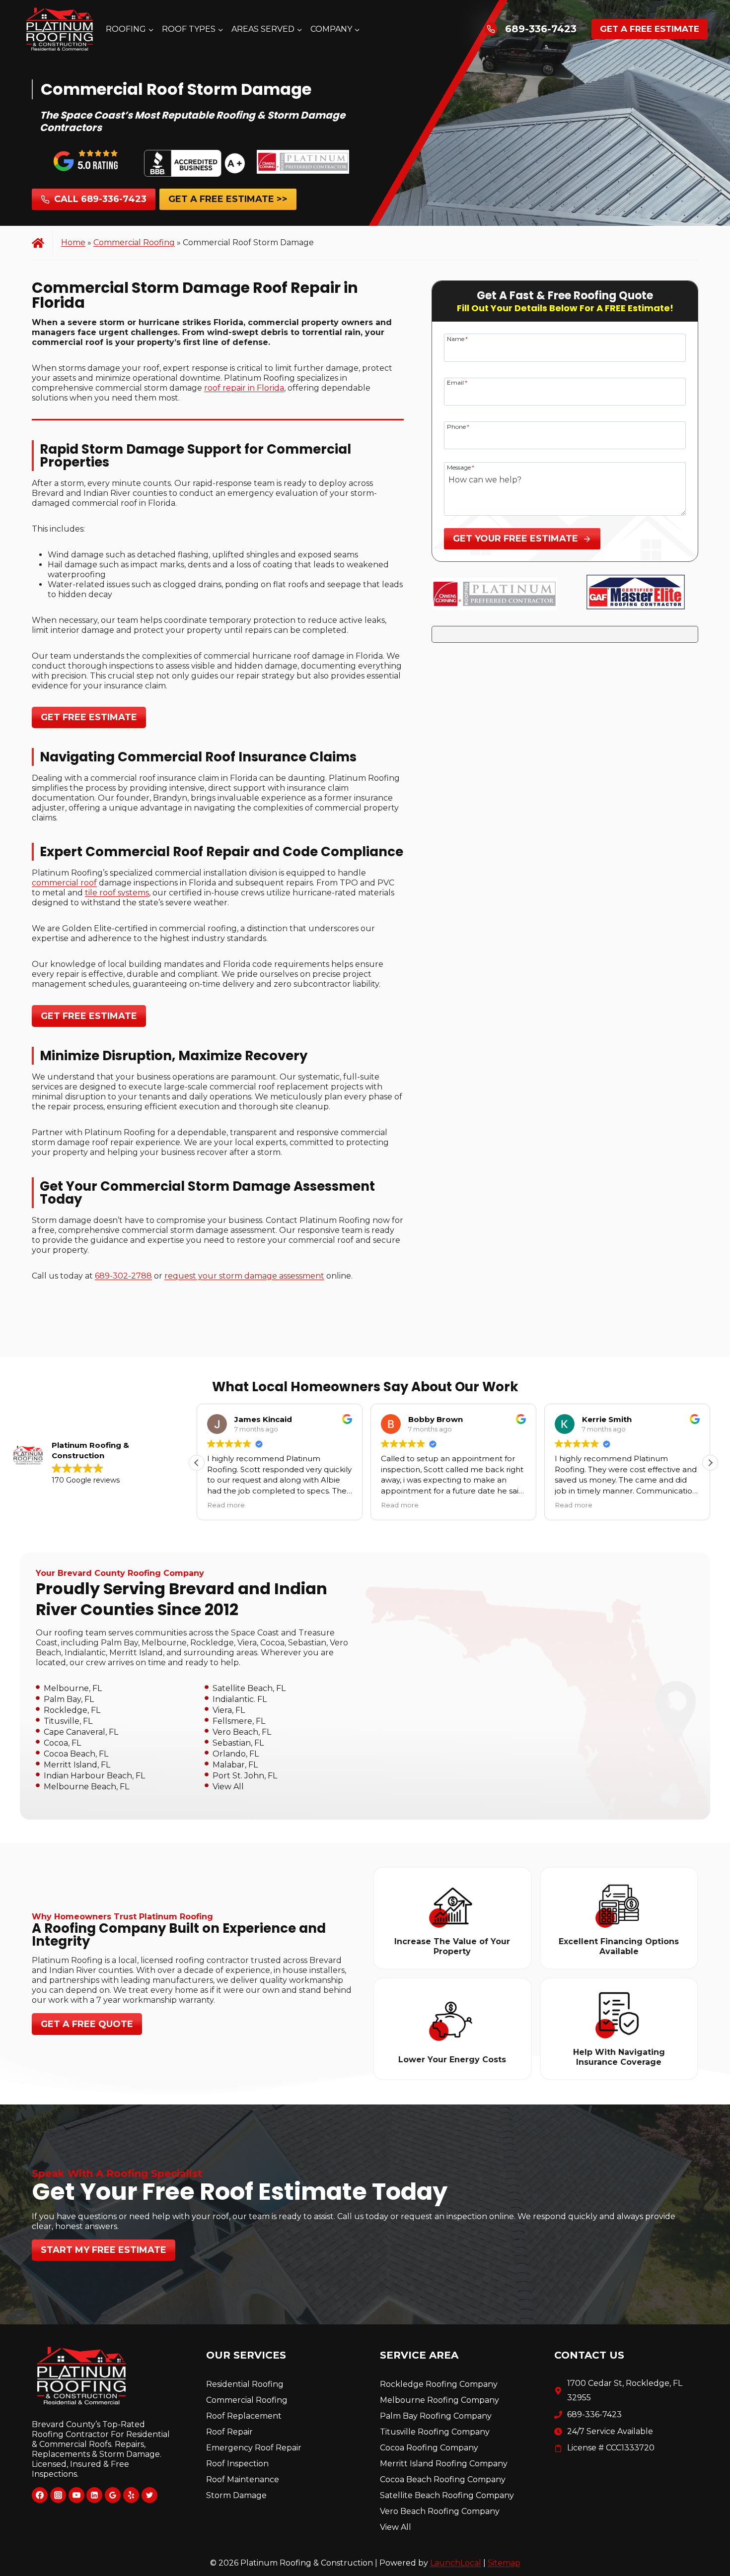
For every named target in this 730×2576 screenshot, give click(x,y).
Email (457, 382)
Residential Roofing (245, 2384)
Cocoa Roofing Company (429, 2448)
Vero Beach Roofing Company (440, 2511)
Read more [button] (226, 1505)
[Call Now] (491, 29)
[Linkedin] (94, 2495)
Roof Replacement (244, 2416)
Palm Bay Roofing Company (436, 2416)
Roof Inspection (237, 2464)
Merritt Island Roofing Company (444, 2464)
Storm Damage (236, 2495)
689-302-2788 (123, 1276)
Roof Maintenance (243, 2479)
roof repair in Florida (244, 388)
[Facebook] (40, 2495)
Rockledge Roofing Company (439, 2384)
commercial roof (64, 883)
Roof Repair (229, 2432)
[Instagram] (58, 2495)
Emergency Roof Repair (254, 2448)
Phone (458, 426)
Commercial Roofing (134, 242)
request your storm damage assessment (244, 1276)
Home (73, 242)
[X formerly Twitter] (149, 2495)
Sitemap (504, 2563)
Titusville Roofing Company (435, 2432)
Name (457, 339)
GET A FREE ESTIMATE (650, 29)
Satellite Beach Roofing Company (447, 2495)
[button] (710, 1463)
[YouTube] (76, 2495)
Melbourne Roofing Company (439, 2400)
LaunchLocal (456, 2563)
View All (228, 1786)
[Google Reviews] (113, 2495)
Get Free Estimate (89, 717)
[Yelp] (131, 2495)
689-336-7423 (541, 29)
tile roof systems (117, 893)
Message (461, 467)
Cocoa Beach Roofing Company (443, 2479)
